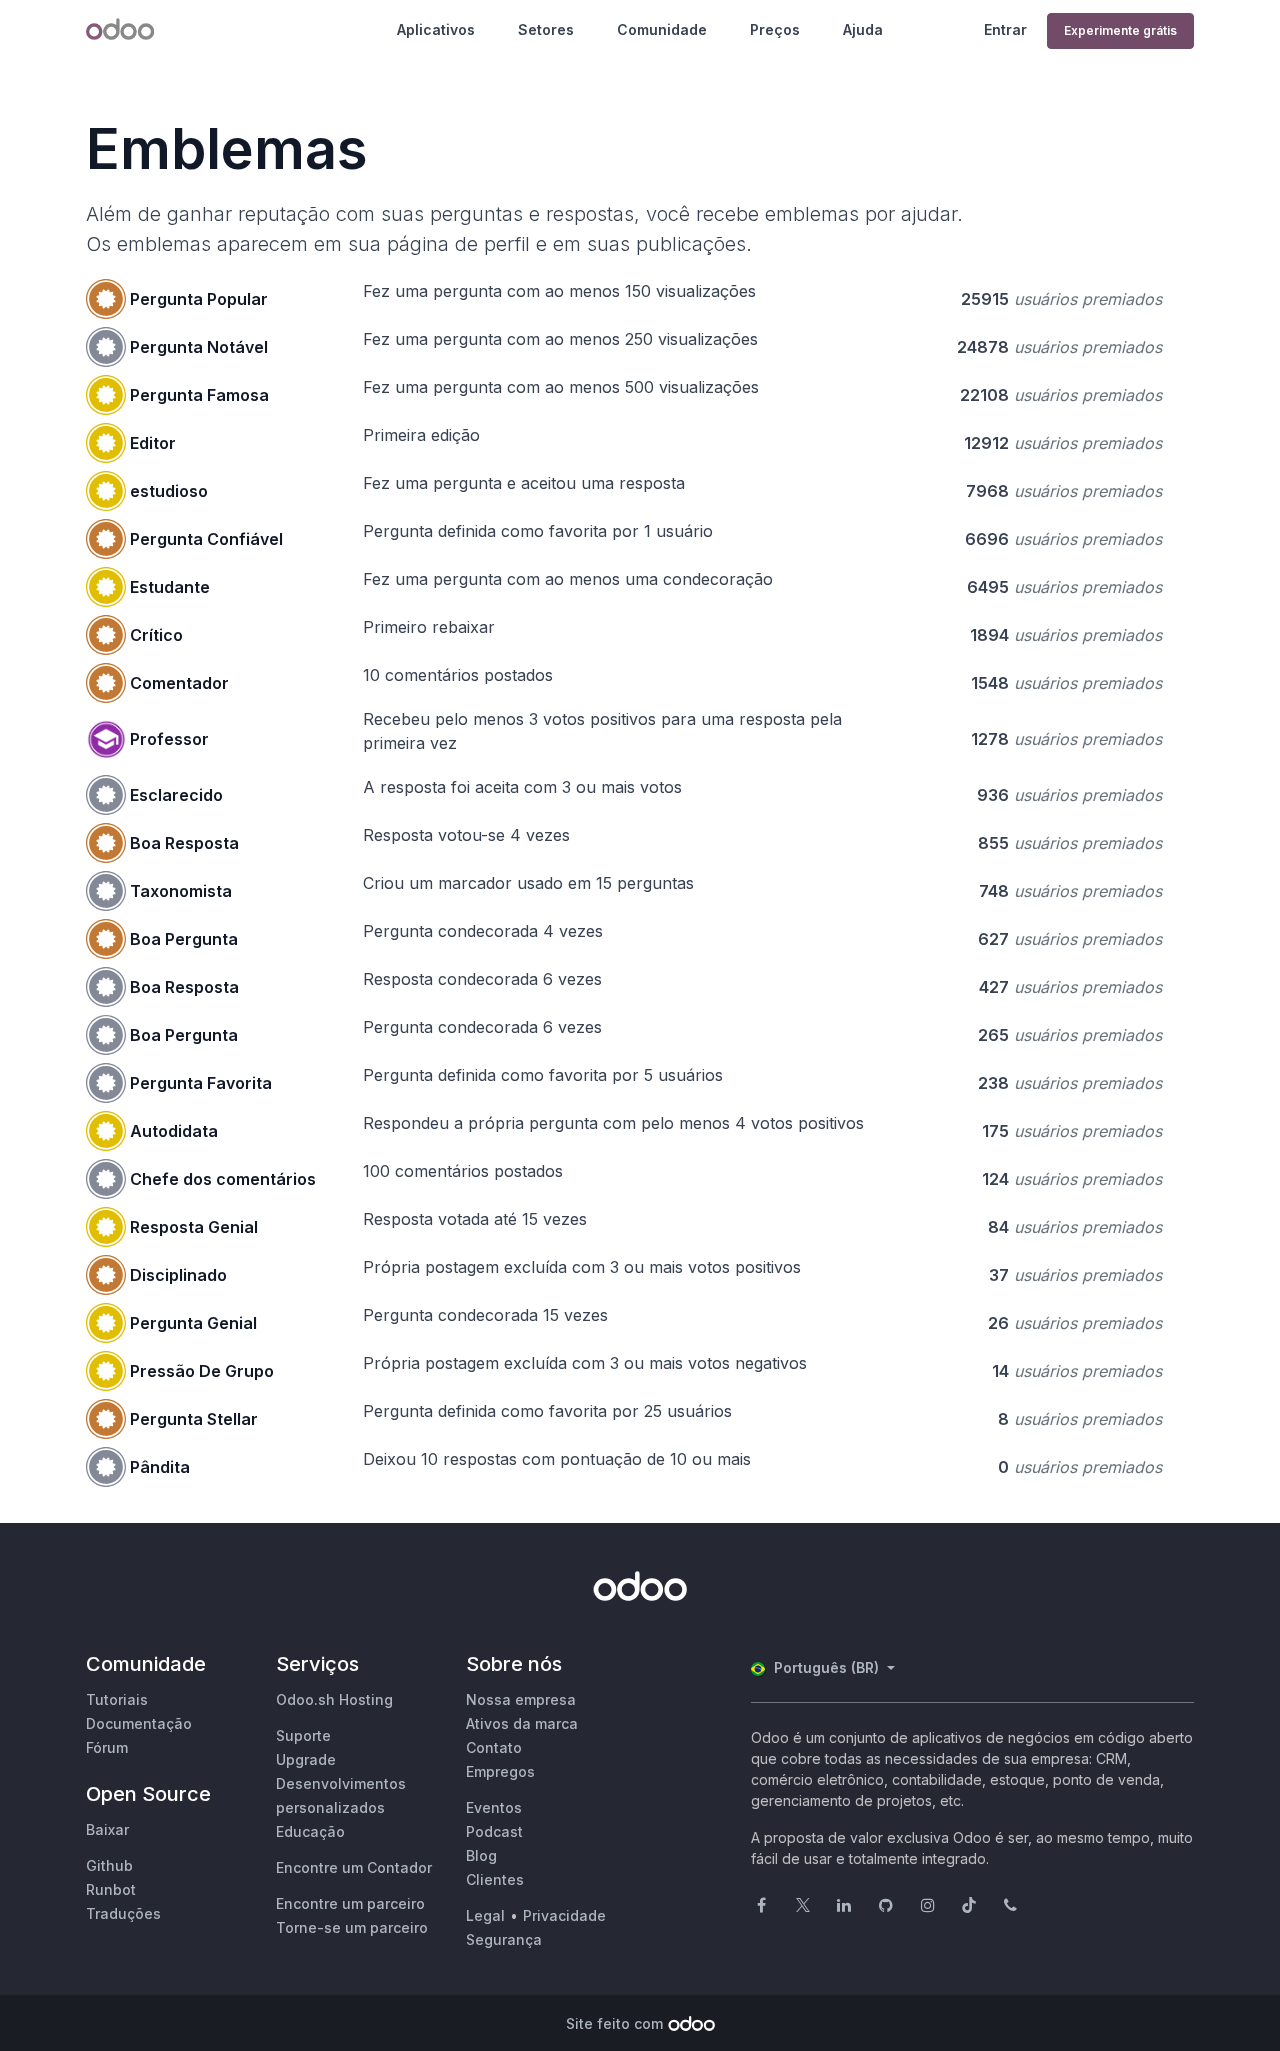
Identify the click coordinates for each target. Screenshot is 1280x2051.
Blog (481, 1855)
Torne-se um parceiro (352, 1927)
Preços (775, 29)
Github (109, 1865)
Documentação (139, 1723)
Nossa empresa (521, 1699)
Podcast (494, 1831)
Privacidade (564, 1915)
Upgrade (306, 1759)
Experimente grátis (1120, 30)
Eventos (494, 1807)
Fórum (107, 1747)
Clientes (495, 1879)
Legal (485, 1915)
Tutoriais (117, 1699)
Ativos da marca (522, 1723)
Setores (546, 29)
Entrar (1005, 29)
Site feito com (614, 2023)
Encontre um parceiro (350, 1903)
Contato (494, 1747)
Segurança (504, 1939)
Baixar (107, 1829)
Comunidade (662, 29)
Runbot (111, 1889)
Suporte (303, 1735)
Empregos (500, 1771)
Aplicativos (436, 29)
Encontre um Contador (354, 1867)
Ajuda (863, 29)
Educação (310, 1831)
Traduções (123, 1913)
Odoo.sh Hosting (334, 1699)
